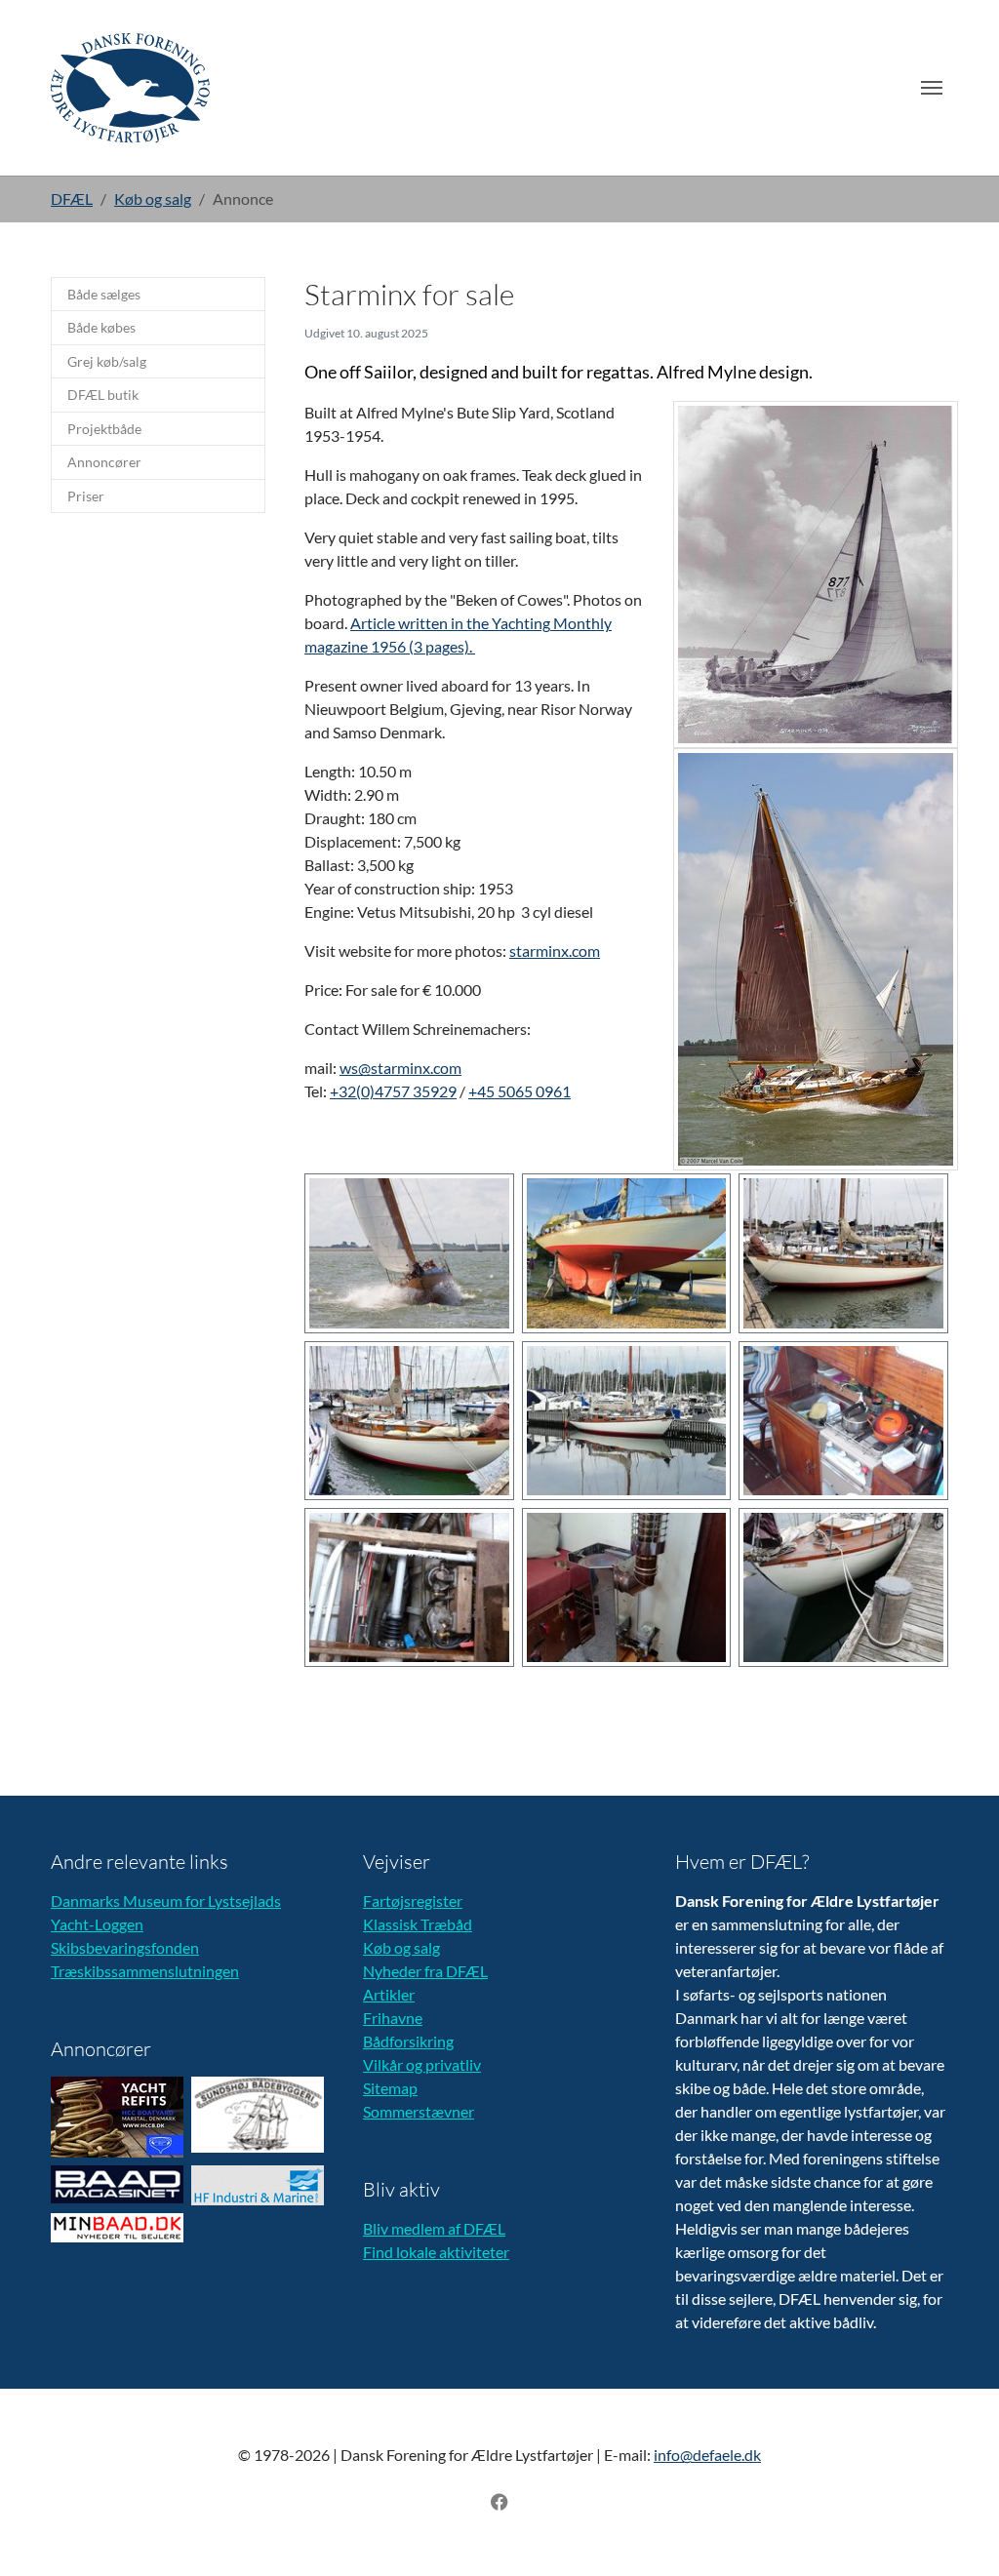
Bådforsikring (408, 2041)
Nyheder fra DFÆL (425, 1971)
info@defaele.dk (707, 2455)
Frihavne (393, 2018)
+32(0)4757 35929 (393, 1091)
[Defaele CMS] (130, 87)
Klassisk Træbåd (418, 1924)
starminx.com (555, 951)
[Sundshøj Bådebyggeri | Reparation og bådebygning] (258, 2115)
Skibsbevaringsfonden (125, 1947)
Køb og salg (401, 1947)
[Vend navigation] (932, 88)
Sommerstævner (419, 2111)
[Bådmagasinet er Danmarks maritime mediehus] (117, 2184)
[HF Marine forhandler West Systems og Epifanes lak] (258, 2185)
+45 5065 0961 (519, 1091)
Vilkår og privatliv (422, 2064)
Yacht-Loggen (97, 1924)
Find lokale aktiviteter (436, 2252)
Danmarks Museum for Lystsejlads (166, 1901)
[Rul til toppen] (956, 2533)
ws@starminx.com (400, 1068)
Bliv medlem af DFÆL (434, 2228)
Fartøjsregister (413, 1901)
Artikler (389, 1994)
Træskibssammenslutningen (145, 1971)
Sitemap (390, 2088)
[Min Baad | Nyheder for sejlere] (117, 2228)
